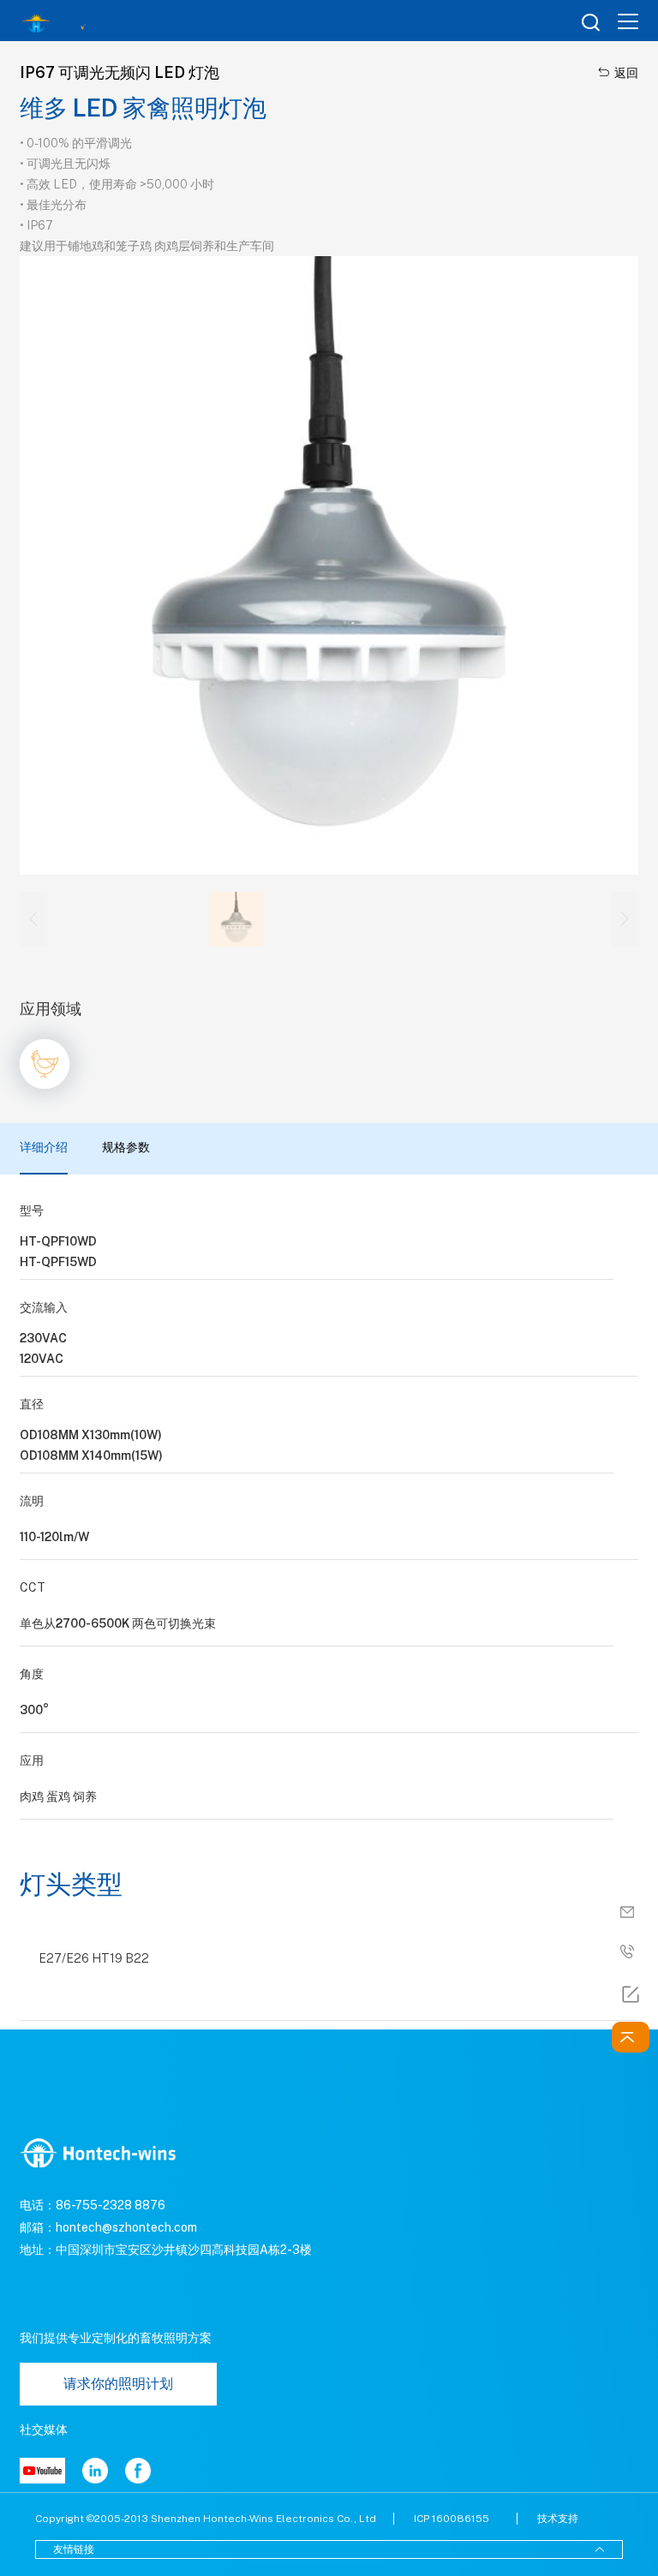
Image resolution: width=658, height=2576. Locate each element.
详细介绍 (44, 1148)
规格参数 (126, 1148)
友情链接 (329, 2549)
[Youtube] (42, 2471)
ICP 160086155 (452, 2519)
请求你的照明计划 (118, 2384)
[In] (95, 2471)
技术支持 (558, 2519)
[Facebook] (138, 2471)
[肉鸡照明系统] (45, 1064)
